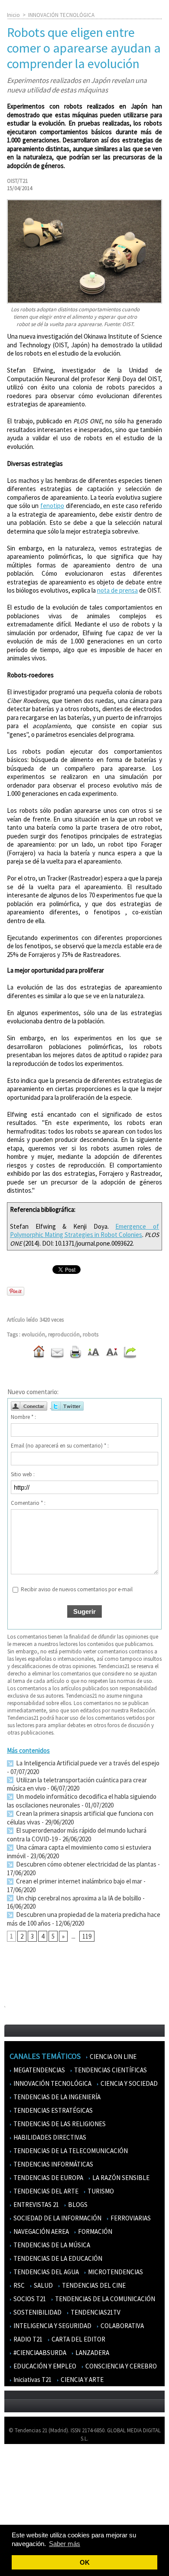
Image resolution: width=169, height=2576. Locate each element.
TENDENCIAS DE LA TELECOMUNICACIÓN (70, 2151)
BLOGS (77, 2205)
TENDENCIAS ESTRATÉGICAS (52, 2110)
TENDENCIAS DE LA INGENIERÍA (56, 2097)
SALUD (43, 2285)
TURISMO (100, 2191)
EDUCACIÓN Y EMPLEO (44, 2366)
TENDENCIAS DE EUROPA (48, 2178)
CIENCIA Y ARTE (81, 2380)
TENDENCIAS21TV (95, 2312)
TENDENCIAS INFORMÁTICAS (53, 2164)
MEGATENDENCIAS (39, 2070)
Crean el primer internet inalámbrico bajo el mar (78, 1881)
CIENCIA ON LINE (112, 2057)
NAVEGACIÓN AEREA (41, 2231)
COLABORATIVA (122, 2326)
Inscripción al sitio (31, 2514)
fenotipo (52, 506)
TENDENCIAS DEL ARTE (45, 2191)
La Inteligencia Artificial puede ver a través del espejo (87, 1763)
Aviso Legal (23, 2476)
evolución (33, 1334)
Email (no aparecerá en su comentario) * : (60, 1446)
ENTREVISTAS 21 (36, 2205)
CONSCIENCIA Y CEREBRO (120, 2366)
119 (87, 1936)
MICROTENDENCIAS (115, 2272)
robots (91, 1334)
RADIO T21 (27, 2339)
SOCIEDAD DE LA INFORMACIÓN (57, 2218)
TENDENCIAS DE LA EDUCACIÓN (57, 2258)
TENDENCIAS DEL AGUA (45, 2272)
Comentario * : (28, 1503)
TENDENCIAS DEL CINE (93, 2285)
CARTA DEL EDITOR (78, 2339)
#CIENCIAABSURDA (39, 2353)
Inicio (13, 15)
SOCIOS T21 (29, 2299)
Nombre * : (23, 1417)
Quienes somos (28, 2463)
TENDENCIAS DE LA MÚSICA (51, 2245)
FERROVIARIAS (130, 2218)
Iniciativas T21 (32, 2380)
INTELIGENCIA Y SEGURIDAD (52, 2326)
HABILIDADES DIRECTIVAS (49, 2137)
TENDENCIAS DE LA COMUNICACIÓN (104, 2299)
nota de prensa (117, 590)
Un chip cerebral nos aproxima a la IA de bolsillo (78, 1898)
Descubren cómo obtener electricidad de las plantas (86, 1864)
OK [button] (85, 2562)
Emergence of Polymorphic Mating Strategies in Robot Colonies (84, 1231)
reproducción (64, 1334)
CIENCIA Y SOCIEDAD (128, 2083)
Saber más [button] (65, 2544)
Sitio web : (23, 1474)
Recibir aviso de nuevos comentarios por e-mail (77, 1589)
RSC (18, 2285)
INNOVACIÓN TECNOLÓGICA (61, 15)
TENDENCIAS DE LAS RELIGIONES (59, 2124)
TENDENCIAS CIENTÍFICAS (110, 2070)
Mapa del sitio (26, 2501)
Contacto (21, 2489)
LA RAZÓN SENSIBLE (120, 2178)
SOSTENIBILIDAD (37, 2312)
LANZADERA (92, 2353)
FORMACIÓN (94, 2231)
